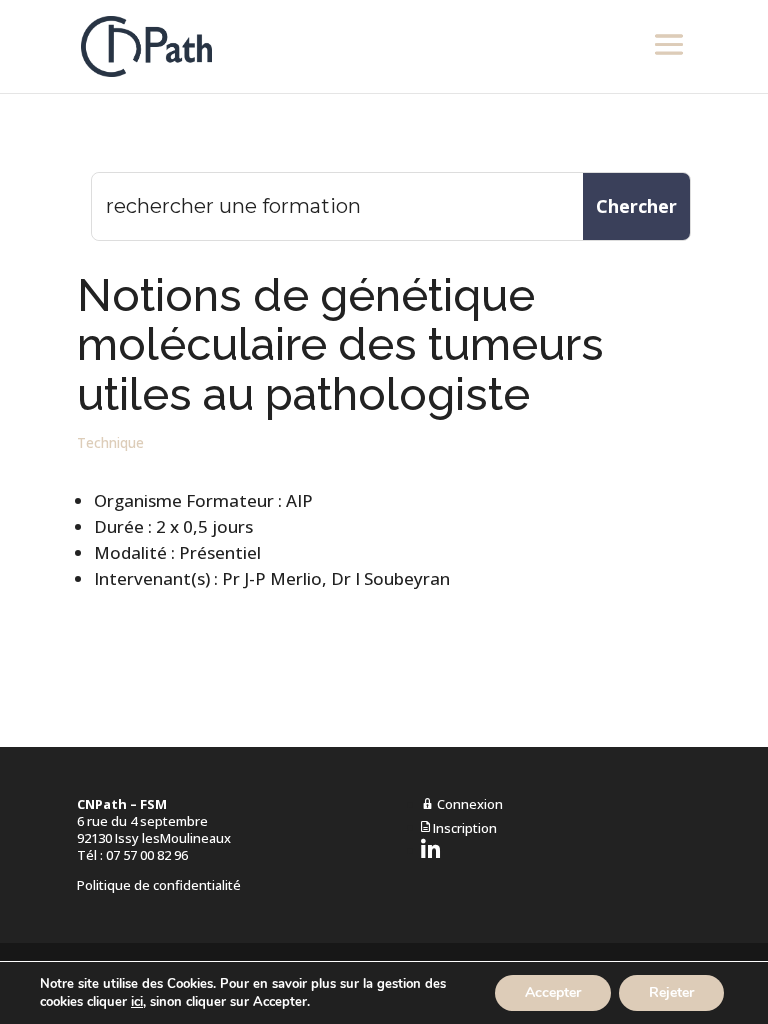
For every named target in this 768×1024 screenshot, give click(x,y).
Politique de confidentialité (159, 885)
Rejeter (671, 992)
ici (137, 1002)
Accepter (553, 992)
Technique (110, 442)
